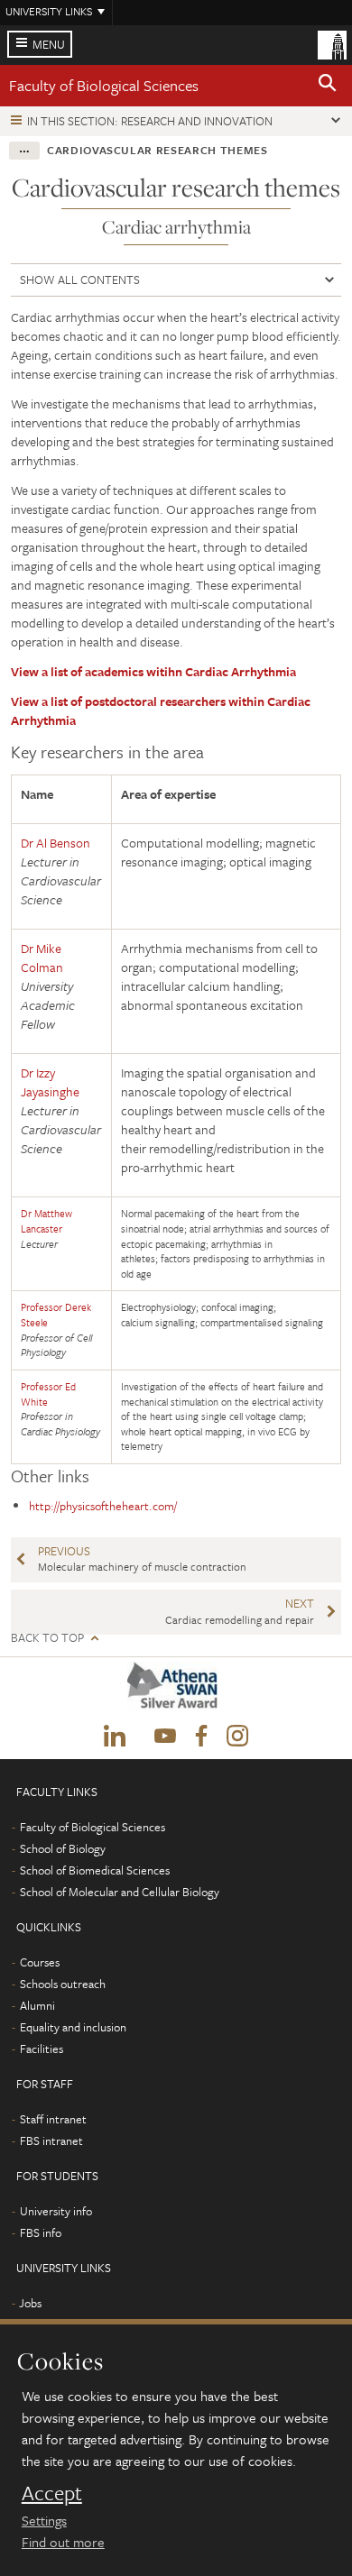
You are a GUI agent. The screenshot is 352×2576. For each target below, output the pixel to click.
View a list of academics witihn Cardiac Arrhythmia (153, 671)
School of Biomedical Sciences (95, 1870)
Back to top (47, 1638)
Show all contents (80, 280)
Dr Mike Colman (42, 958)
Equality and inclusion (73, 2027)
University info (56, 2211)
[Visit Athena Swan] (176, 1690)
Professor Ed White (48, 1394)
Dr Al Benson (56, 843)
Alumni (37, 2005)
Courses (40, 1962)
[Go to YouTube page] (165, 1737)
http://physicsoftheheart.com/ (104, 1506)
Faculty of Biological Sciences (104, 85)
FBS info (41, 2232)
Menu (49, 44)
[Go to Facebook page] (201, 1737)
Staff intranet (53, 2119)
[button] (328, 86)
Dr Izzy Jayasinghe (50, 1082)
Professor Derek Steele (56, 1315)
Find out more (63, 2542)
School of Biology (63, 1848)
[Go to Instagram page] (237, 1737)
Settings (44, 2520)
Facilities (42, 2049)
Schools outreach (63, 1984)
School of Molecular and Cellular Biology (120, 1892)
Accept (52, 2493)
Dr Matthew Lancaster (46, 1221)
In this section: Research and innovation (150, 121)
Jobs (30, 2303)
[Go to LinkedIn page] (115, 1737)
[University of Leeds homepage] (332, 43)
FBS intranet (51, 2141)
